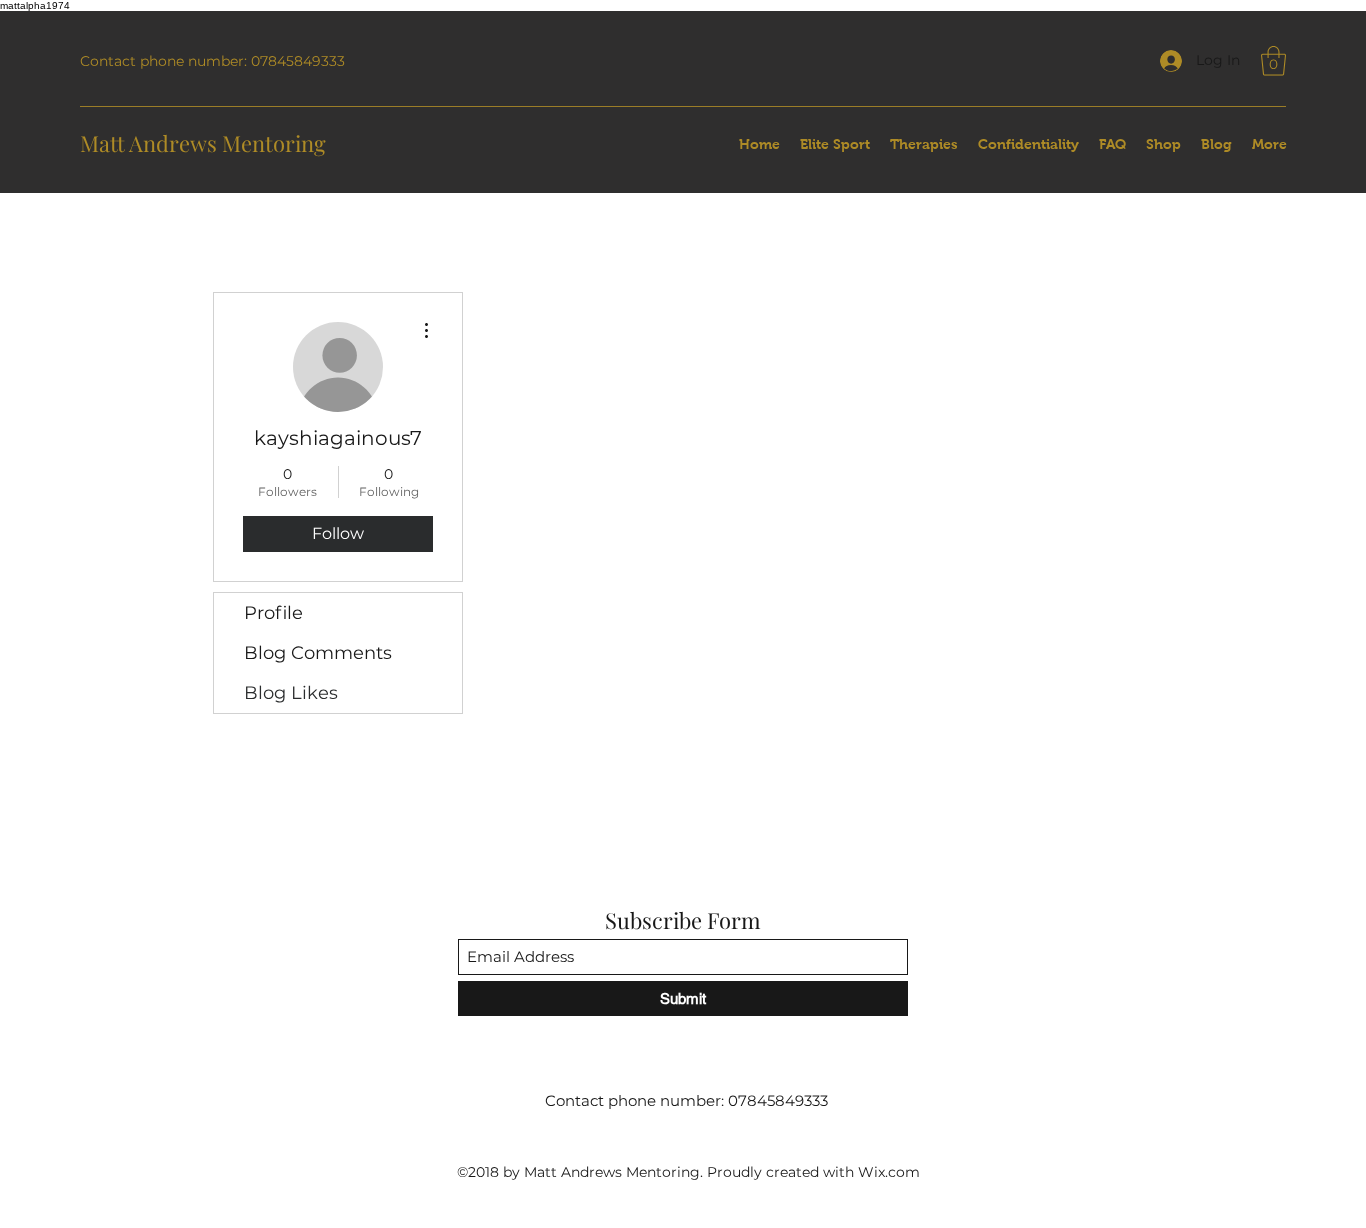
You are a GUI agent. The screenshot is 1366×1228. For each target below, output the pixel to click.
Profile (273, 613)
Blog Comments (318, 653)
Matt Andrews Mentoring (203, 143)
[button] (1273, 61)
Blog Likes (291, 693)
